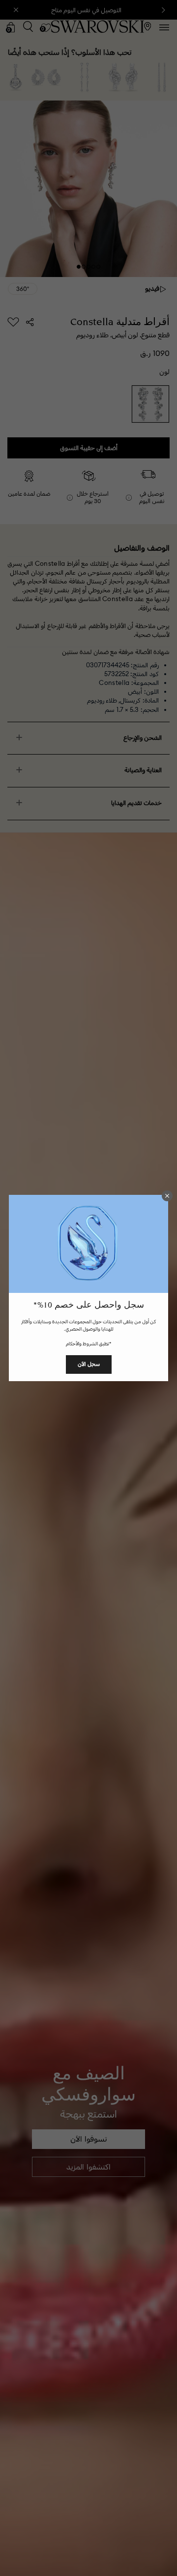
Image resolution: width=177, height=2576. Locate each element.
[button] (167, 1196)
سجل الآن (89, 1364)
